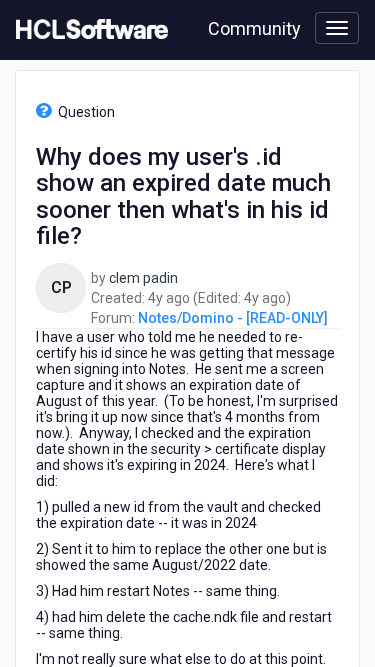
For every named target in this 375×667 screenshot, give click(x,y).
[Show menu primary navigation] (337, 28)
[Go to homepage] (88, 30)
